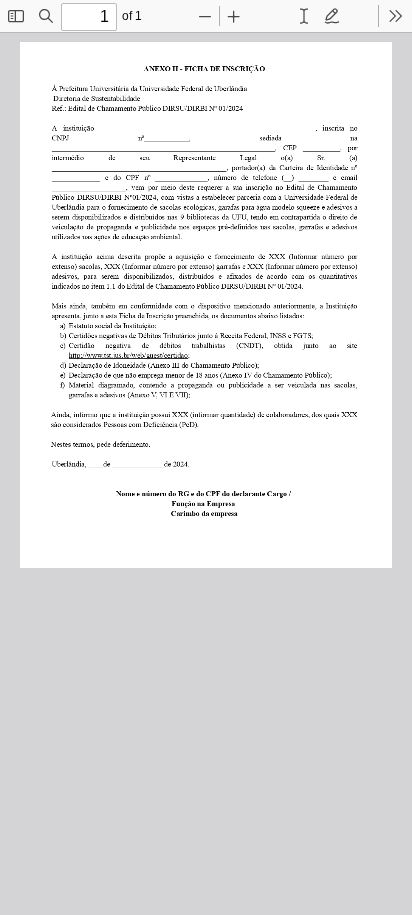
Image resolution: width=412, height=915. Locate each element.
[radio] (304, 16)
